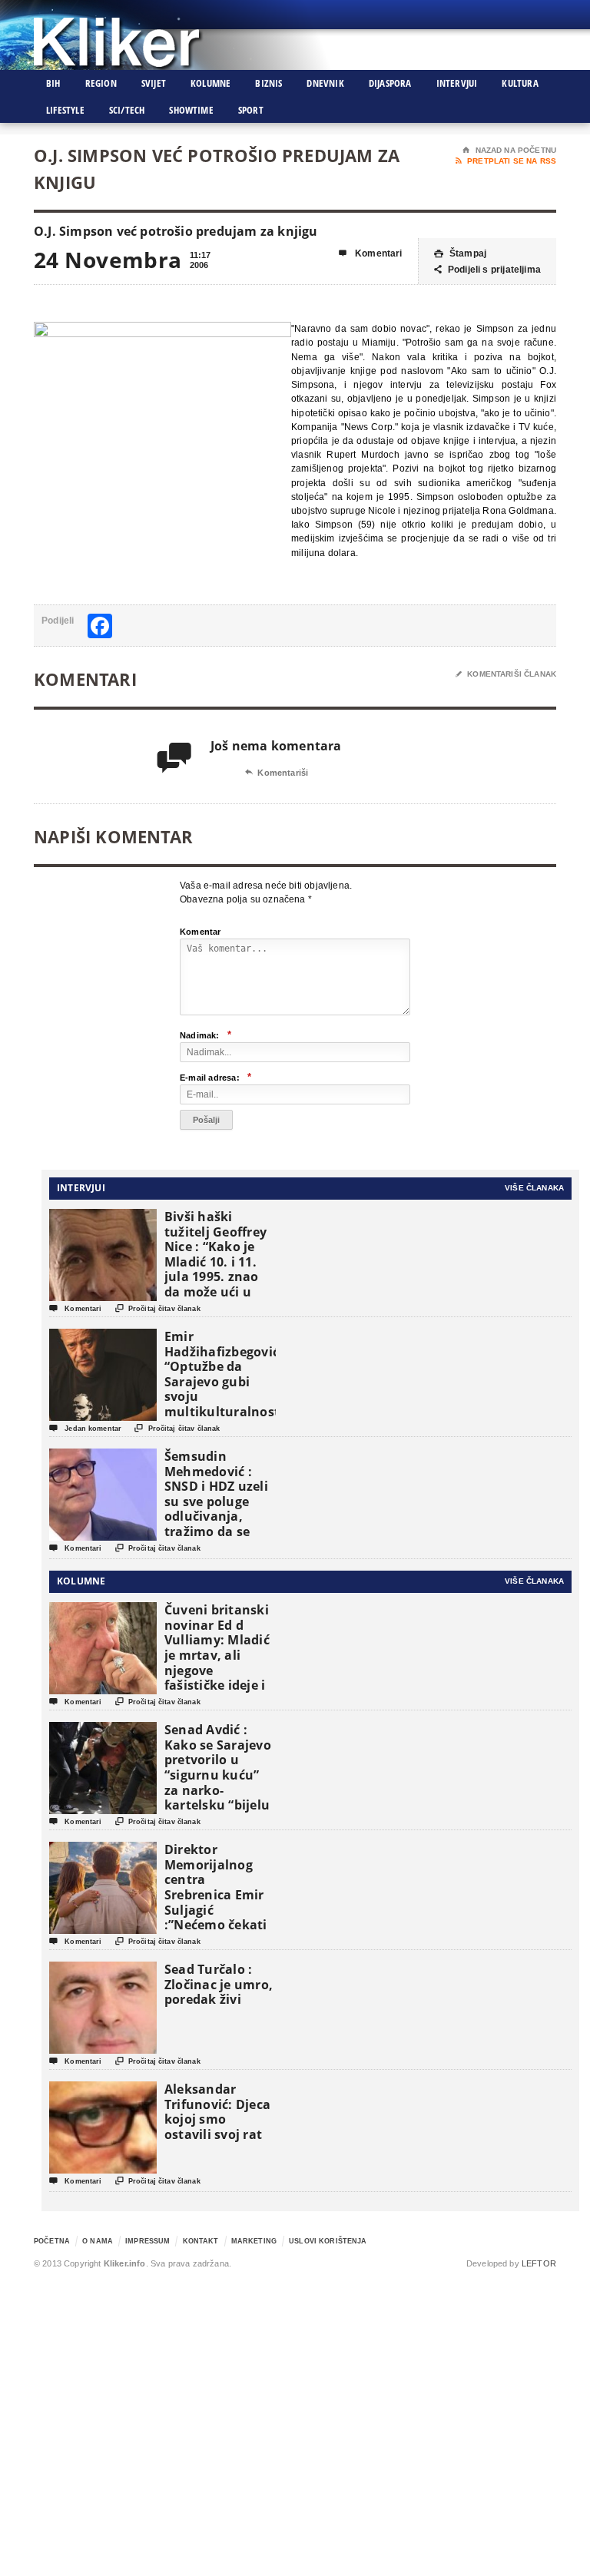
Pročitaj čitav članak (158, 1308)
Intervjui (457, 83)
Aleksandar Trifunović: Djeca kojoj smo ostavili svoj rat (217, 2112)
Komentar (201, 932)
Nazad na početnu (509, 150)
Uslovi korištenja (328, 2241)
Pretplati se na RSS (506, 161)
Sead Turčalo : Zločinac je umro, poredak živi (219, 1984)
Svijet (154, 83)
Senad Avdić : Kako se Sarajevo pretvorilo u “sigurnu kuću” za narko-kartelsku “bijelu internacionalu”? (218, 1775)
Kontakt (201, 2241)
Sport (251, 110)
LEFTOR (539, 2263)
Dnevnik (325, 83)
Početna (52, 2241)
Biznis (268, 83)
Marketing (254, 2241)
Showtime (191, 110)
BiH (53, 83)
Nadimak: (206, 1035)
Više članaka (534, 1188)
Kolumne (210, 83)
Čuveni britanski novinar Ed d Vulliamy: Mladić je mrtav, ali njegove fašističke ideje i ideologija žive (217, 1655)
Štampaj (460, 253)
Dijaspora (390, 83)
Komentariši (277, 773)
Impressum (147, 2241)
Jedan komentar (85, 1428)
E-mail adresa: (215, 1077)
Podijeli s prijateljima (487, 270)
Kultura (520, 83)
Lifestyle (65, 110)
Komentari (371, 253)
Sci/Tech (127, 110)
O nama (98, 2241)
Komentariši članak (506, 674)
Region (101, 83)
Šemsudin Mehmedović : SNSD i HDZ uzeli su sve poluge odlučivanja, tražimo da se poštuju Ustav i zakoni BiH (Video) (216, 1516)
